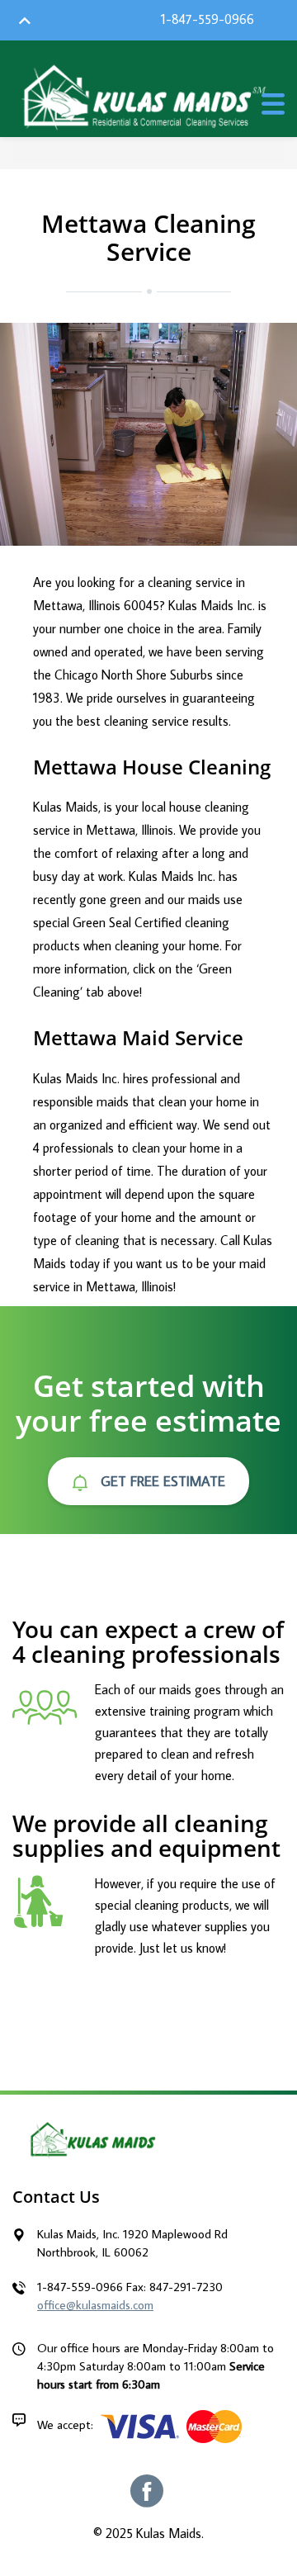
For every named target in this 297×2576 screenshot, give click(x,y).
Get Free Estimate (161, 1481)
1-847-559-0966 (207, 19)
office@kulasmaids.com (95, 2305)
